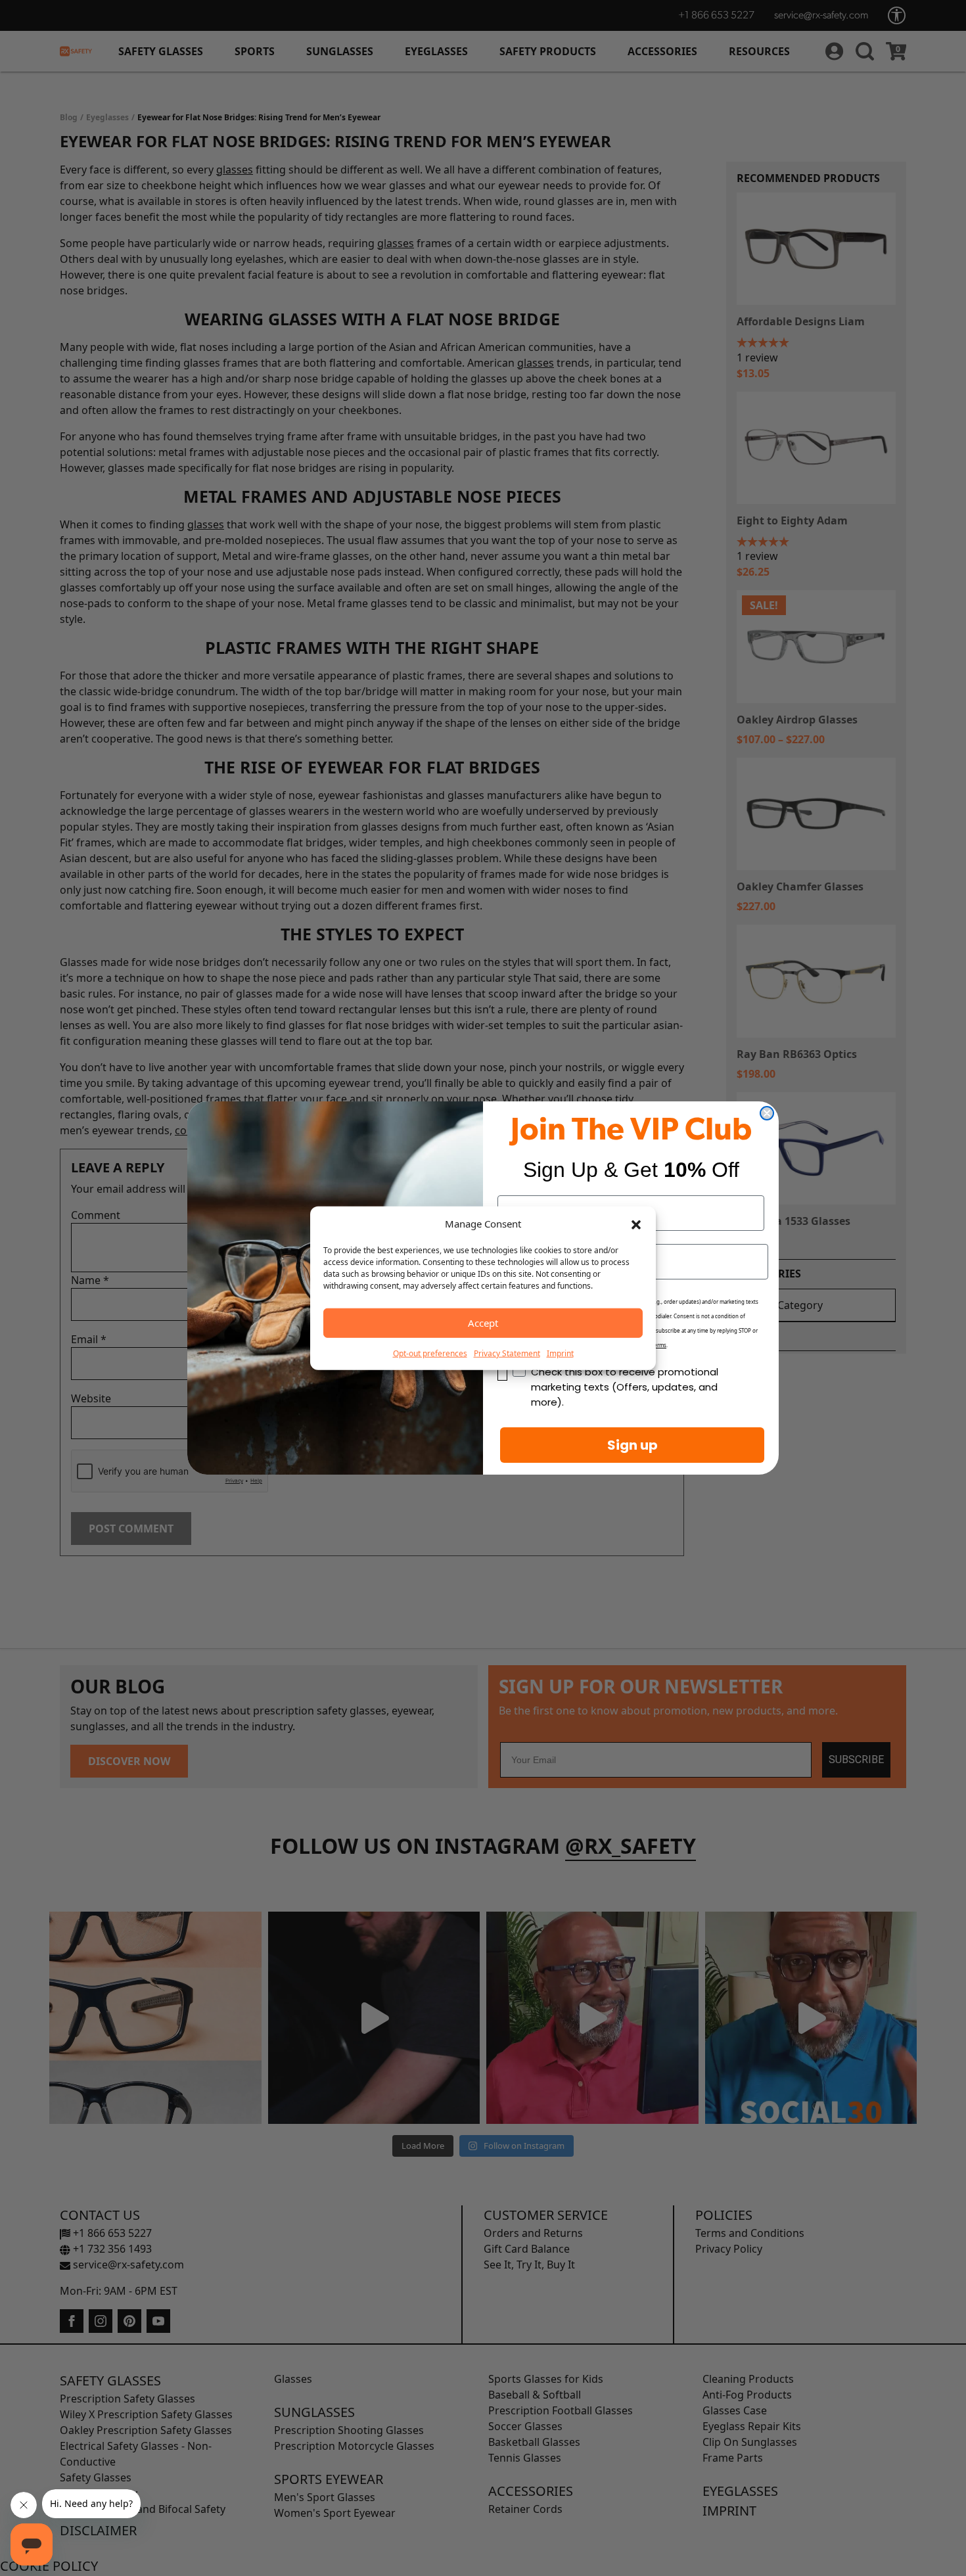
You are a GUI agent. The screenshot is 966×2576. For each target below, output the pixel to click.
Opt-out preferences (430, 1353)
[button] (636, 1224)
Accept (483, 1323)
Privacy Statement (507, 1353)
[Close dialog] (767, 1113)
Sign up (632, 1445)
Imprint (560, 1353)
